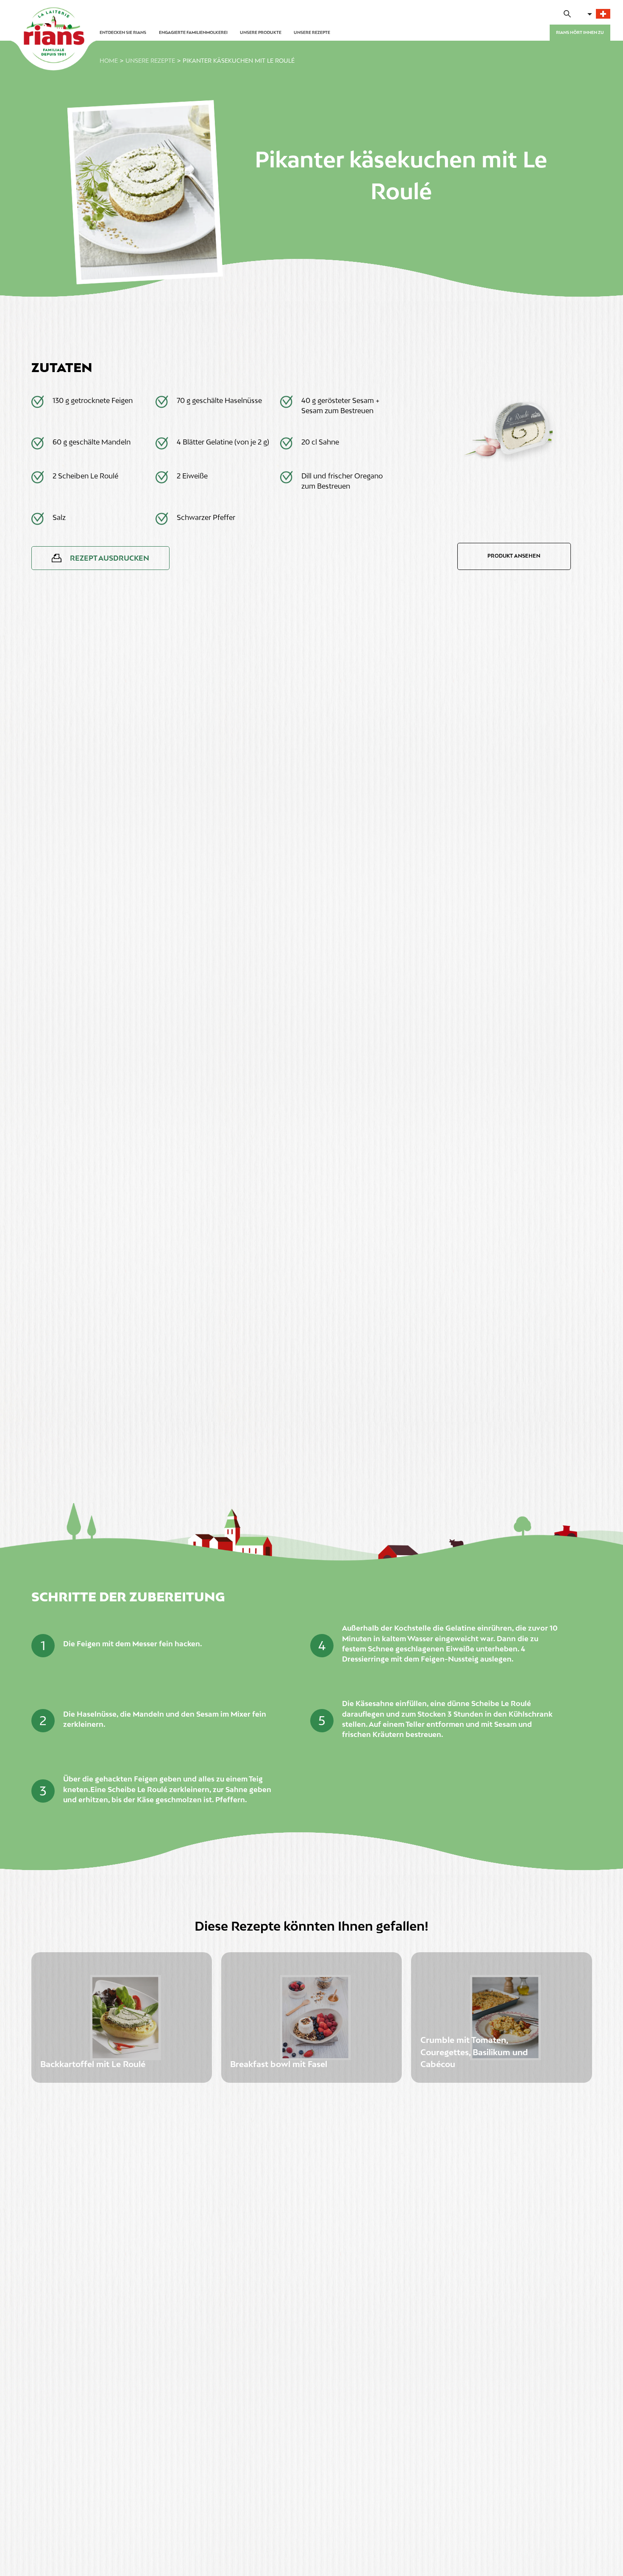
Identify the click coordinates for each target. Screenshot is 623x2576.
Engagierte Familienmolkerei (193, 32)
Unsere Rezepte (312, 32)
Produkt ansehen (514, 556)
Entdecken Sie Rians (123, 32)
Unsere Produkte (261, 32)
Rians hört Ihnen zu (580, 32)
